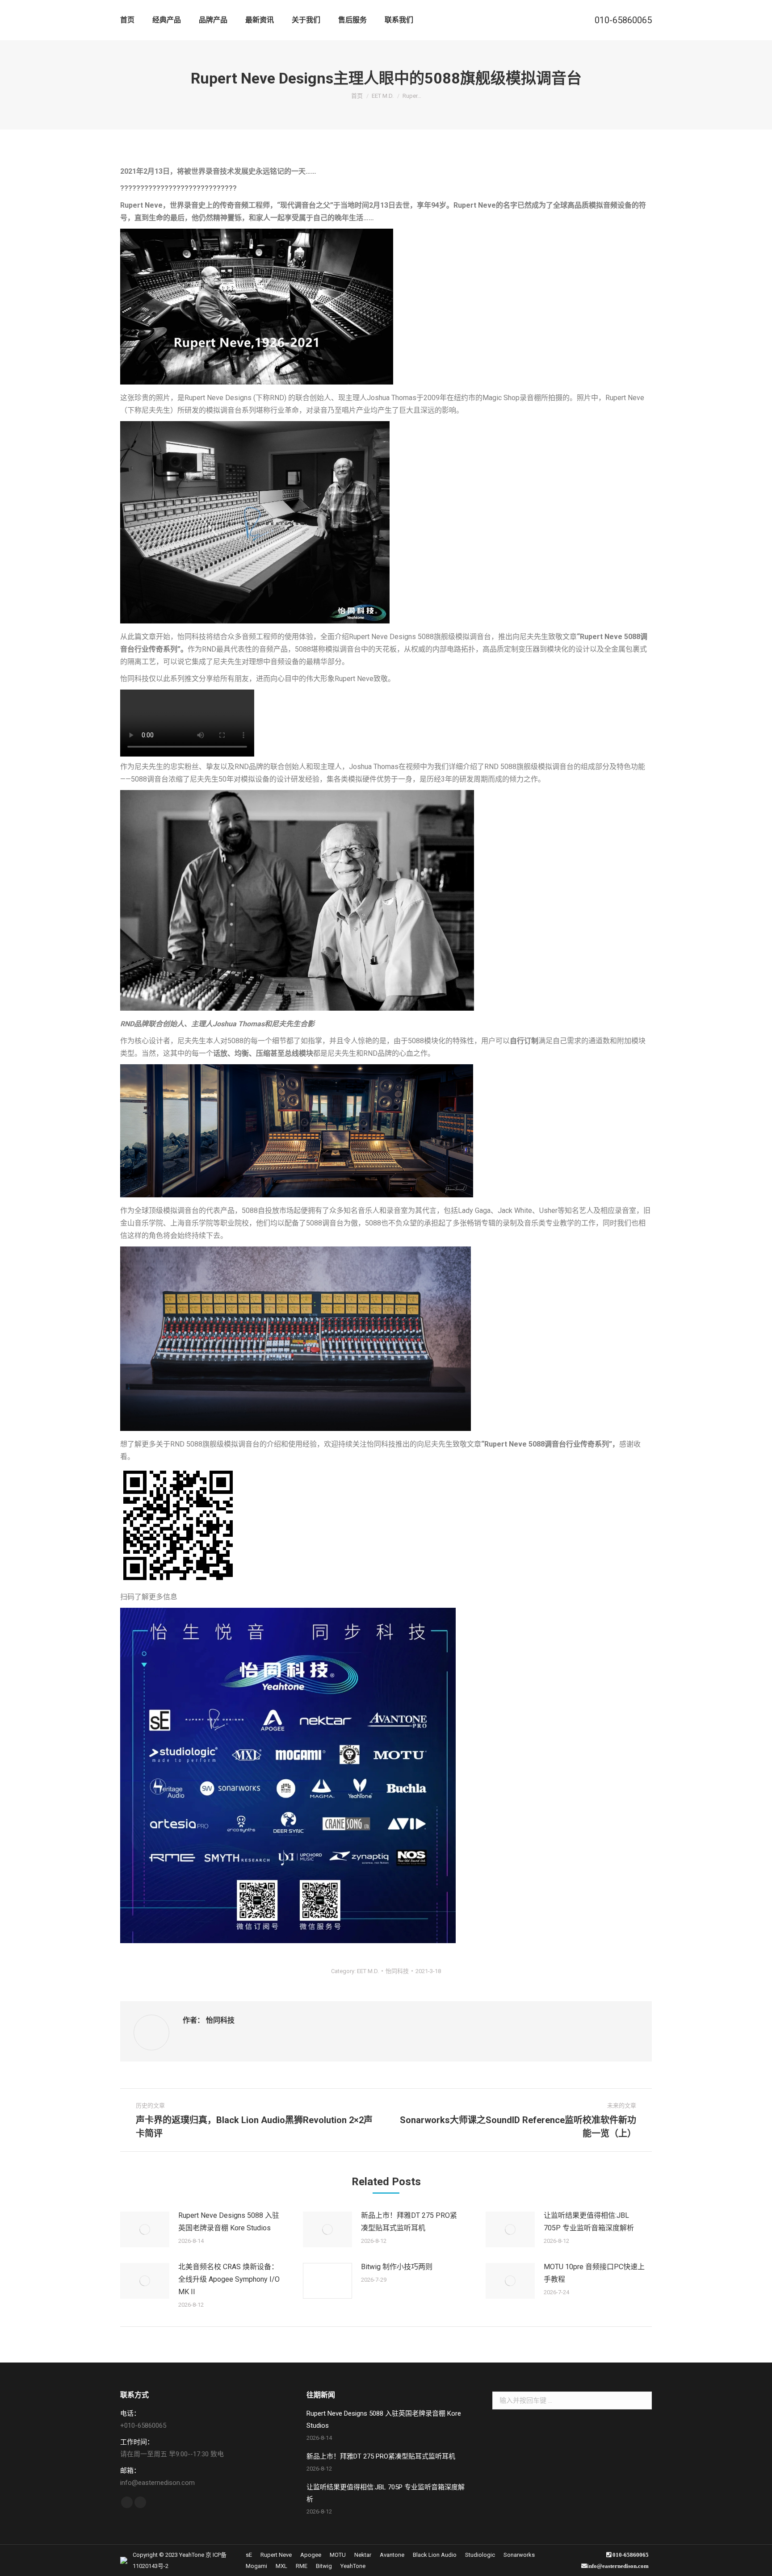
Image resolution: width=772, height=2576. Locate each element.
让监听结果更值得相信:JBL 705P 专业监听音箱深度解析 (589, 2222)
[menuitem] (127, 20)
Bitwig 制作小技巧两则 (397, 2267)
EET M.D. (368, 1971)
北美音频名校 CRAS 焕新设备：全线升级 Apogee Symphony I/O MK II (229, 2279)
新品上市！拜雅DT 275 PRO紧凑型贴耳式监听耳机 (409, 2222)
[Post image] (145, 2229)
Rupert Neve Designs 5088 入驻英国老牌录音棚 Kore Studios (229, 2222)
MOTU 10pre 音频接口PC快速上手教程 (594, 2273)
